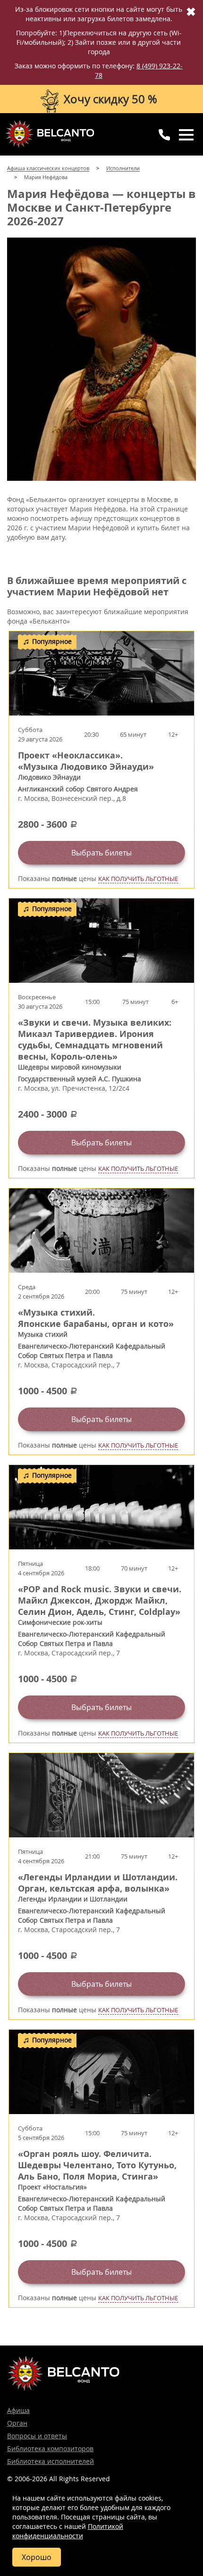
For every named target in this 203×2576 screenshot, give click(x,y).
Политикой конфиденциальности (68, 2531)
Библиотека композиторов (50, 2448)
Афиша (18, 2410)
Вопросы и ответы (37, 2436)
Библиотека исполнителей (51, 2461)
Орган (17, 2423)
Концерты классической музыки (50, 134)
